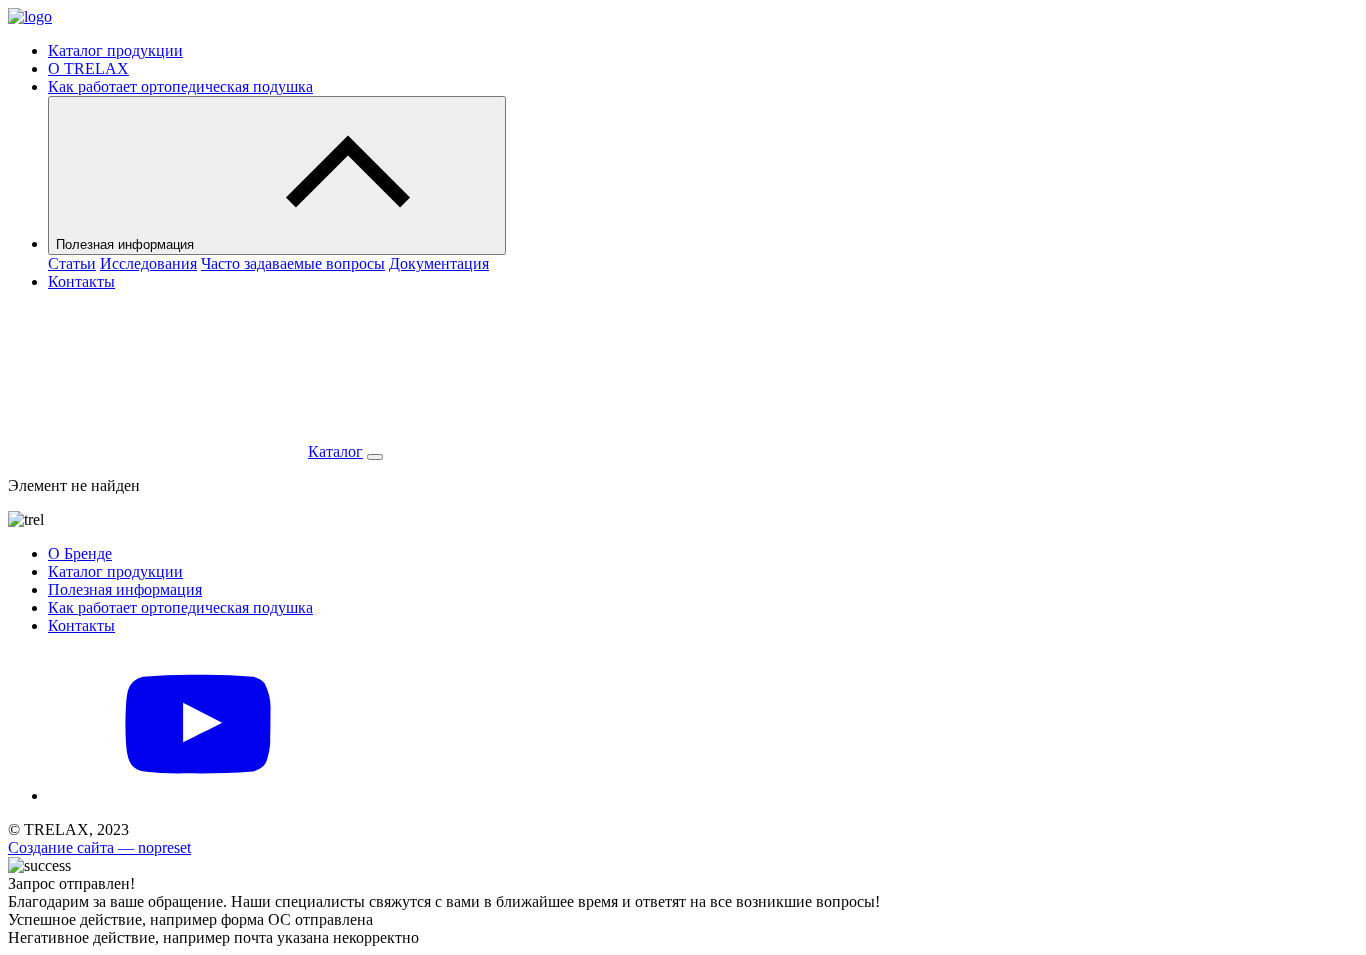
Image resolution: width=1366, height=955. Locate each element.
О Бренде (80, 553)
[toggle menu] (375, 457)
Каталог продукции (115, 50)
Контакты (81, 281)
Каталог (335, 451)
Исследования (148, 263)
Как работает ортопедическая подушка (180, 86)
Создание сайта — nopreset (99, 847)
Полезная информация (127, 244)
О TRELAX (88, 68)
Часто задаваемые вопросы (293, 263)
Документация (439, 263)
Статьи (72, 263)
